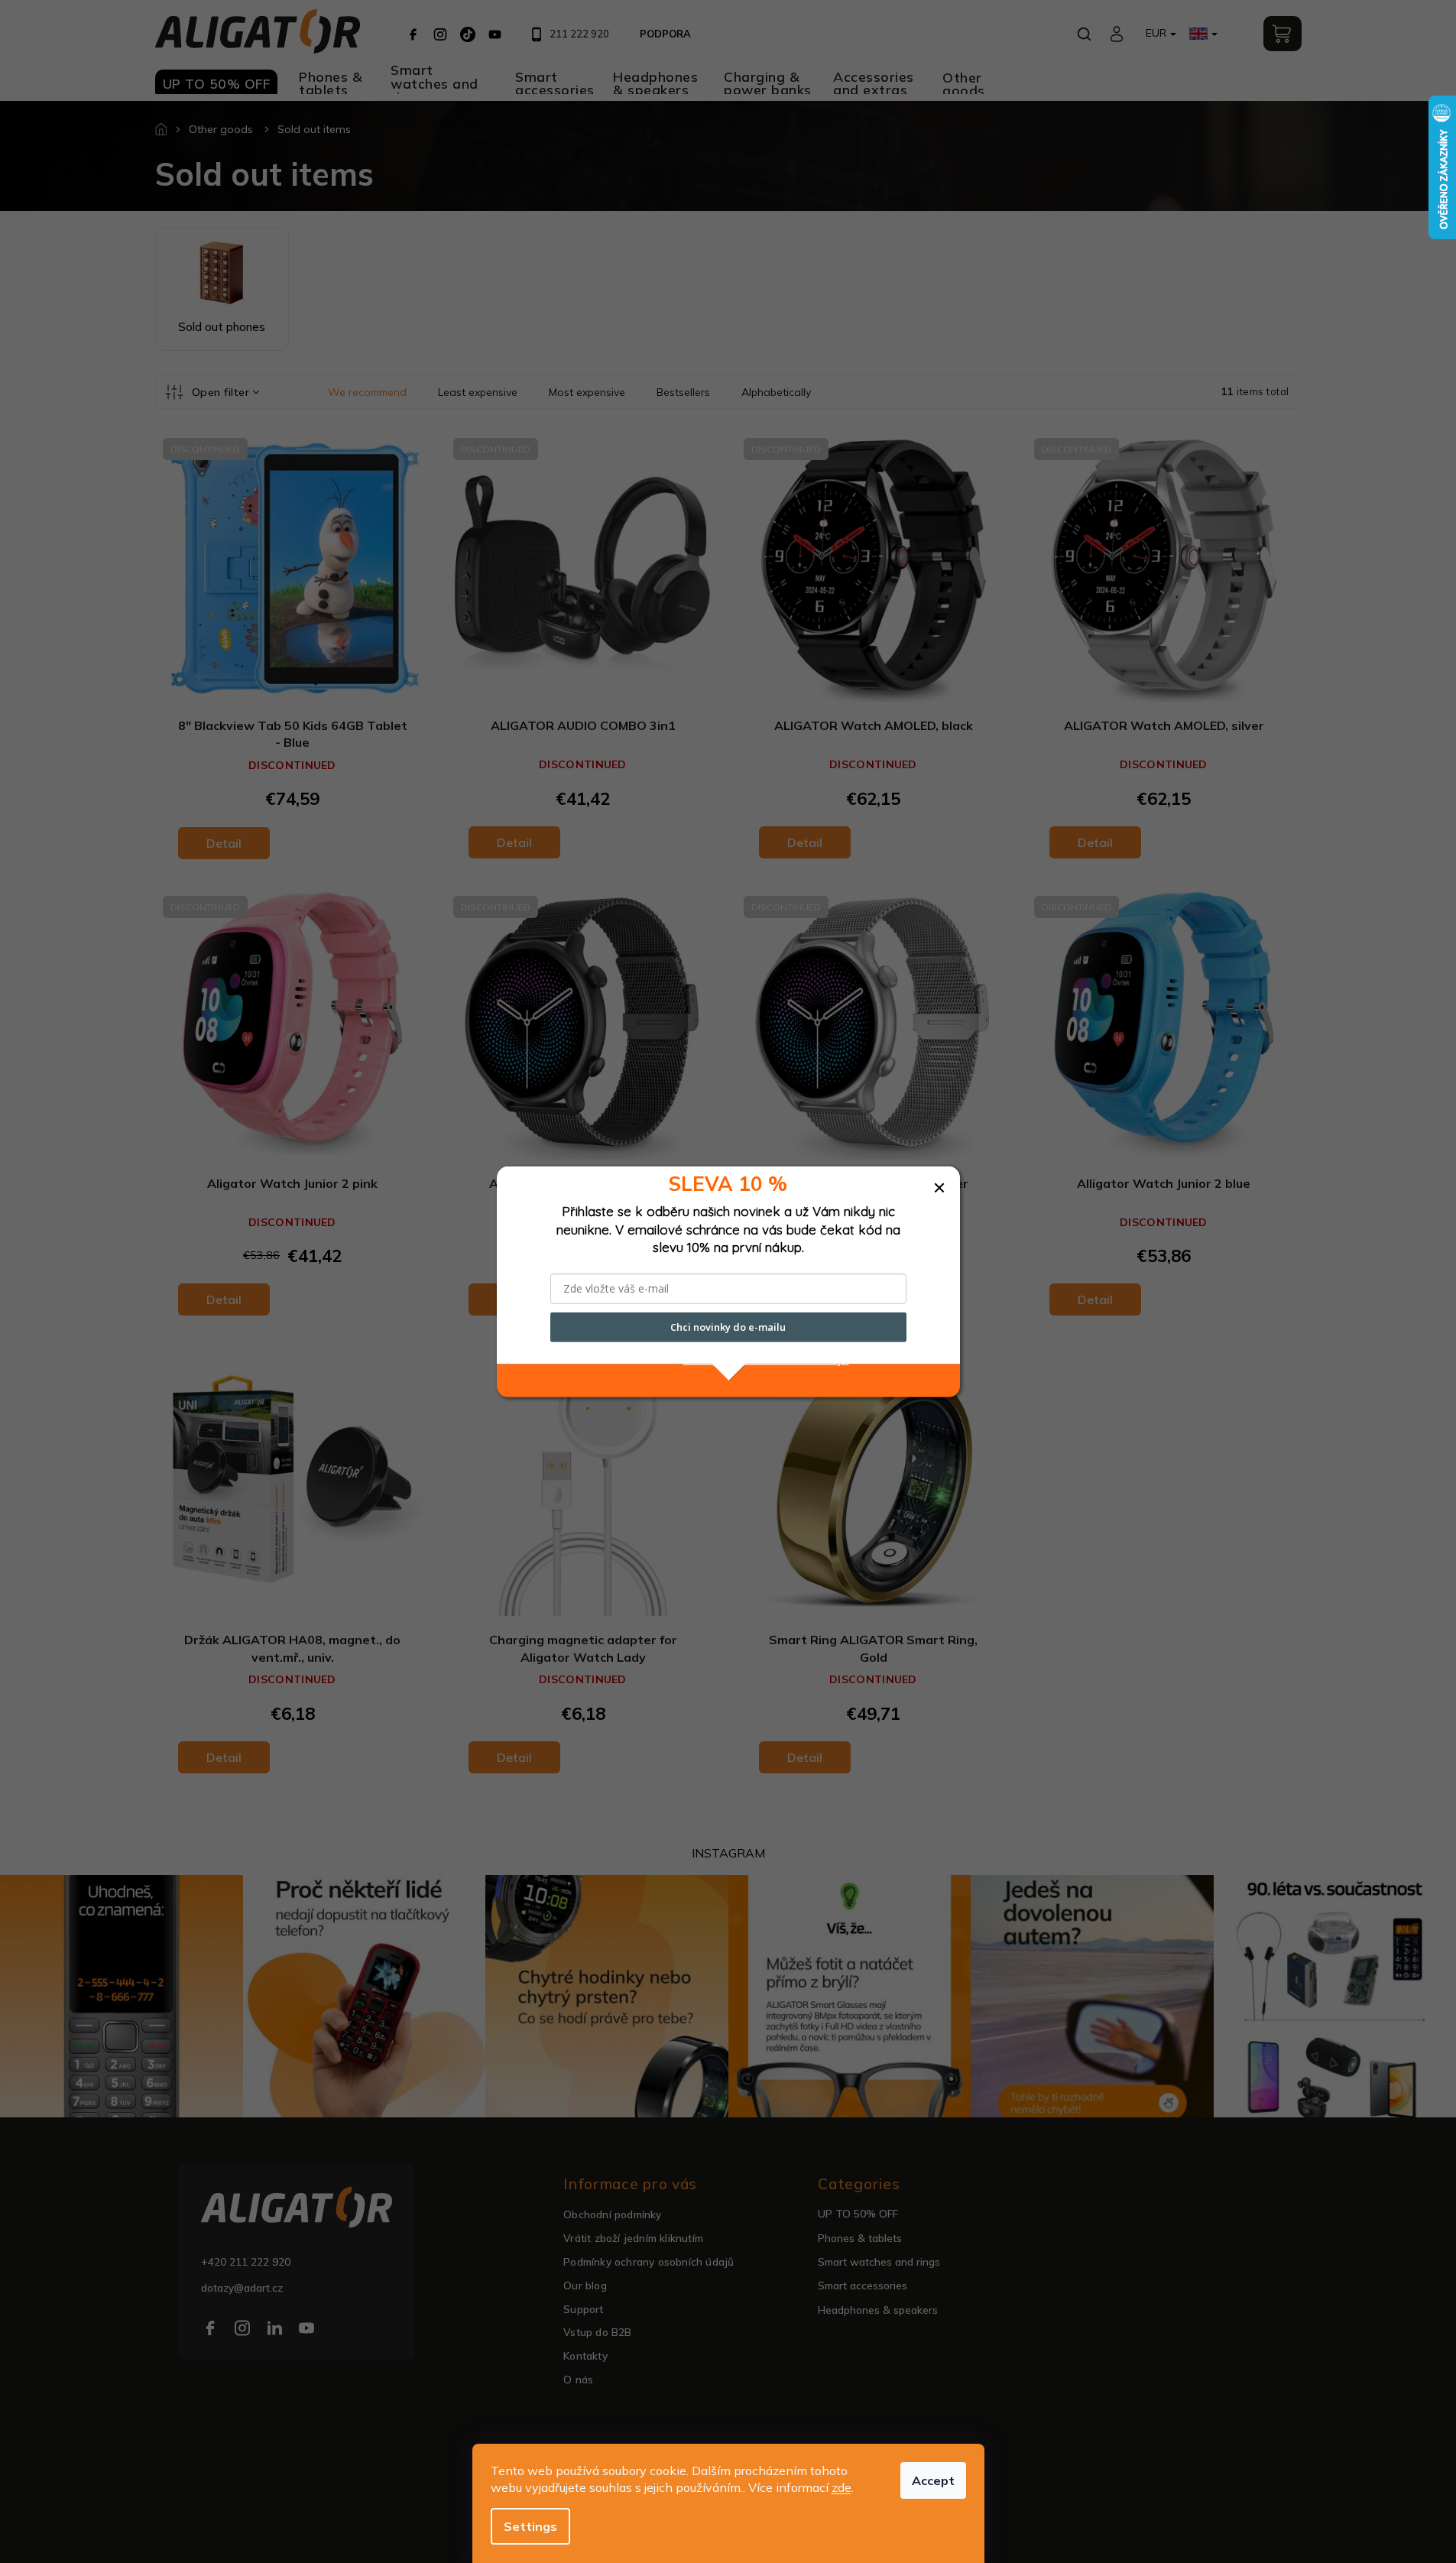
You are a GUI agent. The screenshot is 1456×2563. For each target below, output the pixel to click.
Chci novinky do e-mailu (728, 1327)
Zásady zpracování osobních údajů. (766, 1359)
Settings (530, 2526)
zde (841, 2487)
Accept (933, 2480)
